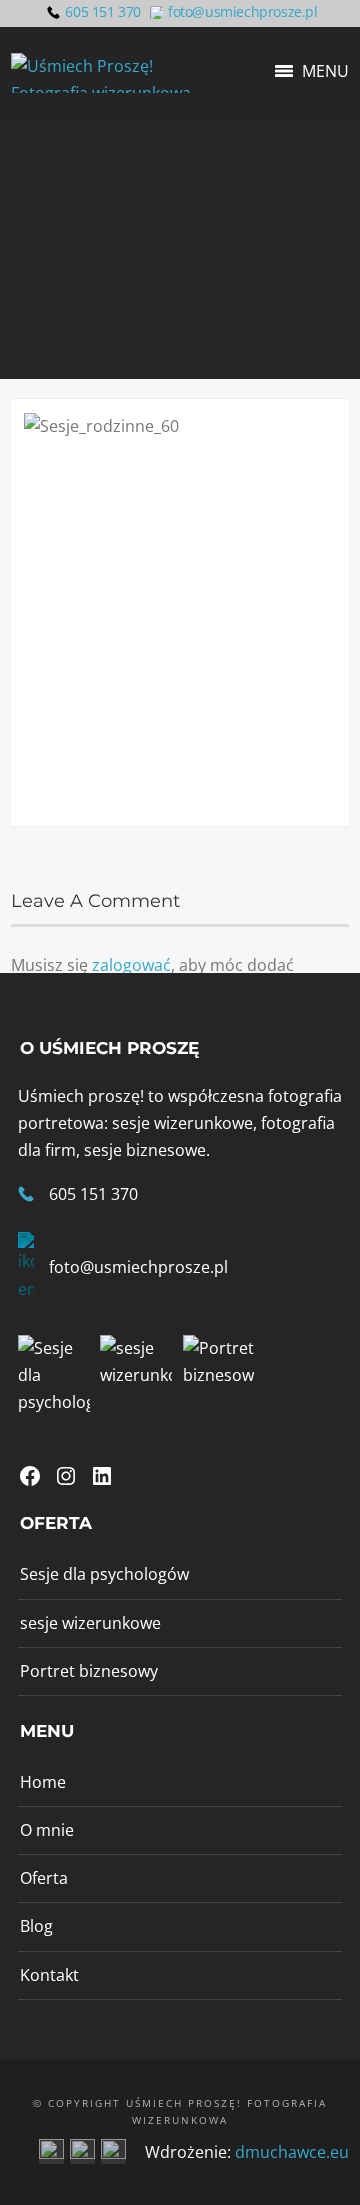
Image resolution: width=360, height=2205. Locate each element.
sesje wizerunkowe (90, 1623)
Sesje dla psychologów (104, 1574)
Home (43, 1782)
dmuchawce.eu (292, 2152)
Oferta (44, 1878)
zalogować (131, 965)
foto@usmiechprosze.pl (243, 11)
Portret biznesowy (89, 1671)
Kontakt (49, 1975)
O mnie (47, 1830)
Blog (36, 1926)
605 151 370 (103, 11)
